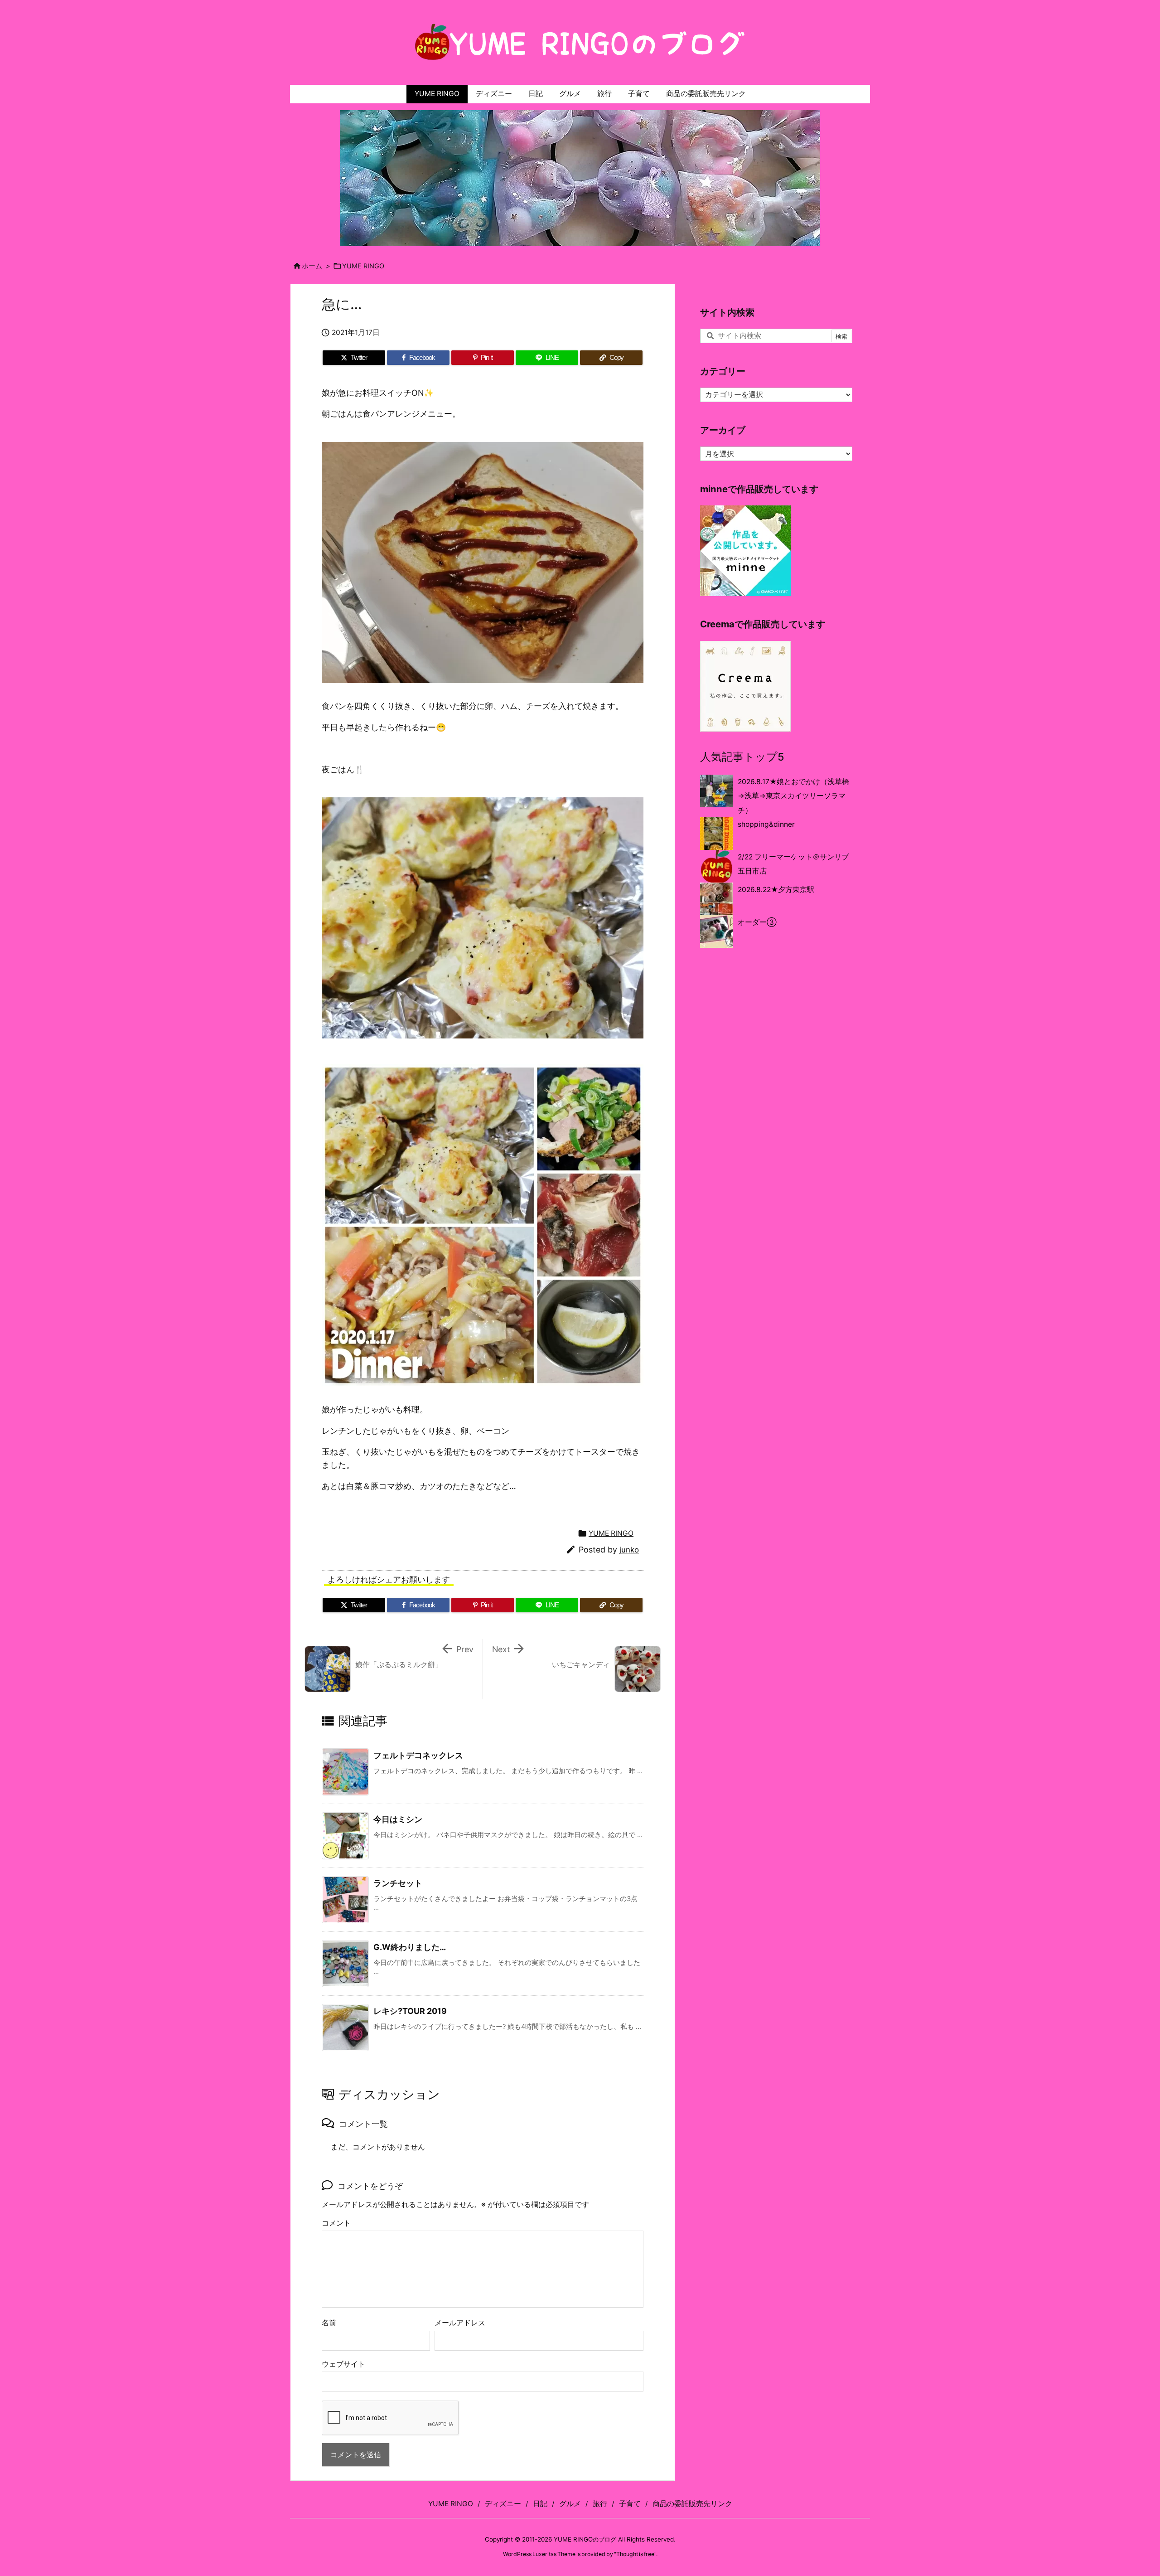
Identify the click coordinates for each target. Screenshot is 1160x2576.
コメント (336, 2223)
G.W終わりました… (410, 1947)
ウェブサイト (343, 2364)
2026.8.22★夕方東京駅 (776, 890)
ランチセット (398, 1883)
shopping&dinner (766, 824)
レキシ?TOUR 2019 (414, 2011)
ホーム (312, 266)
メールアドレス (460, 2323)
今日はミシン (398, 1819)
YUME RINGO (363, 266)
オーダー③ (757, 922)
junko (629, 1550)
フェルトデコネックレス (418, 1755)
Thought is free (635, 2554)
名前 (329, 2323)
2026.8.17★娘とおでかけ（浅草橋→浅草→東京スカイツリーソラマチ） (793, 796)
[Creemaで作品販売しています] (745, 686)
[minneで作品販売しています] (745, 551)
